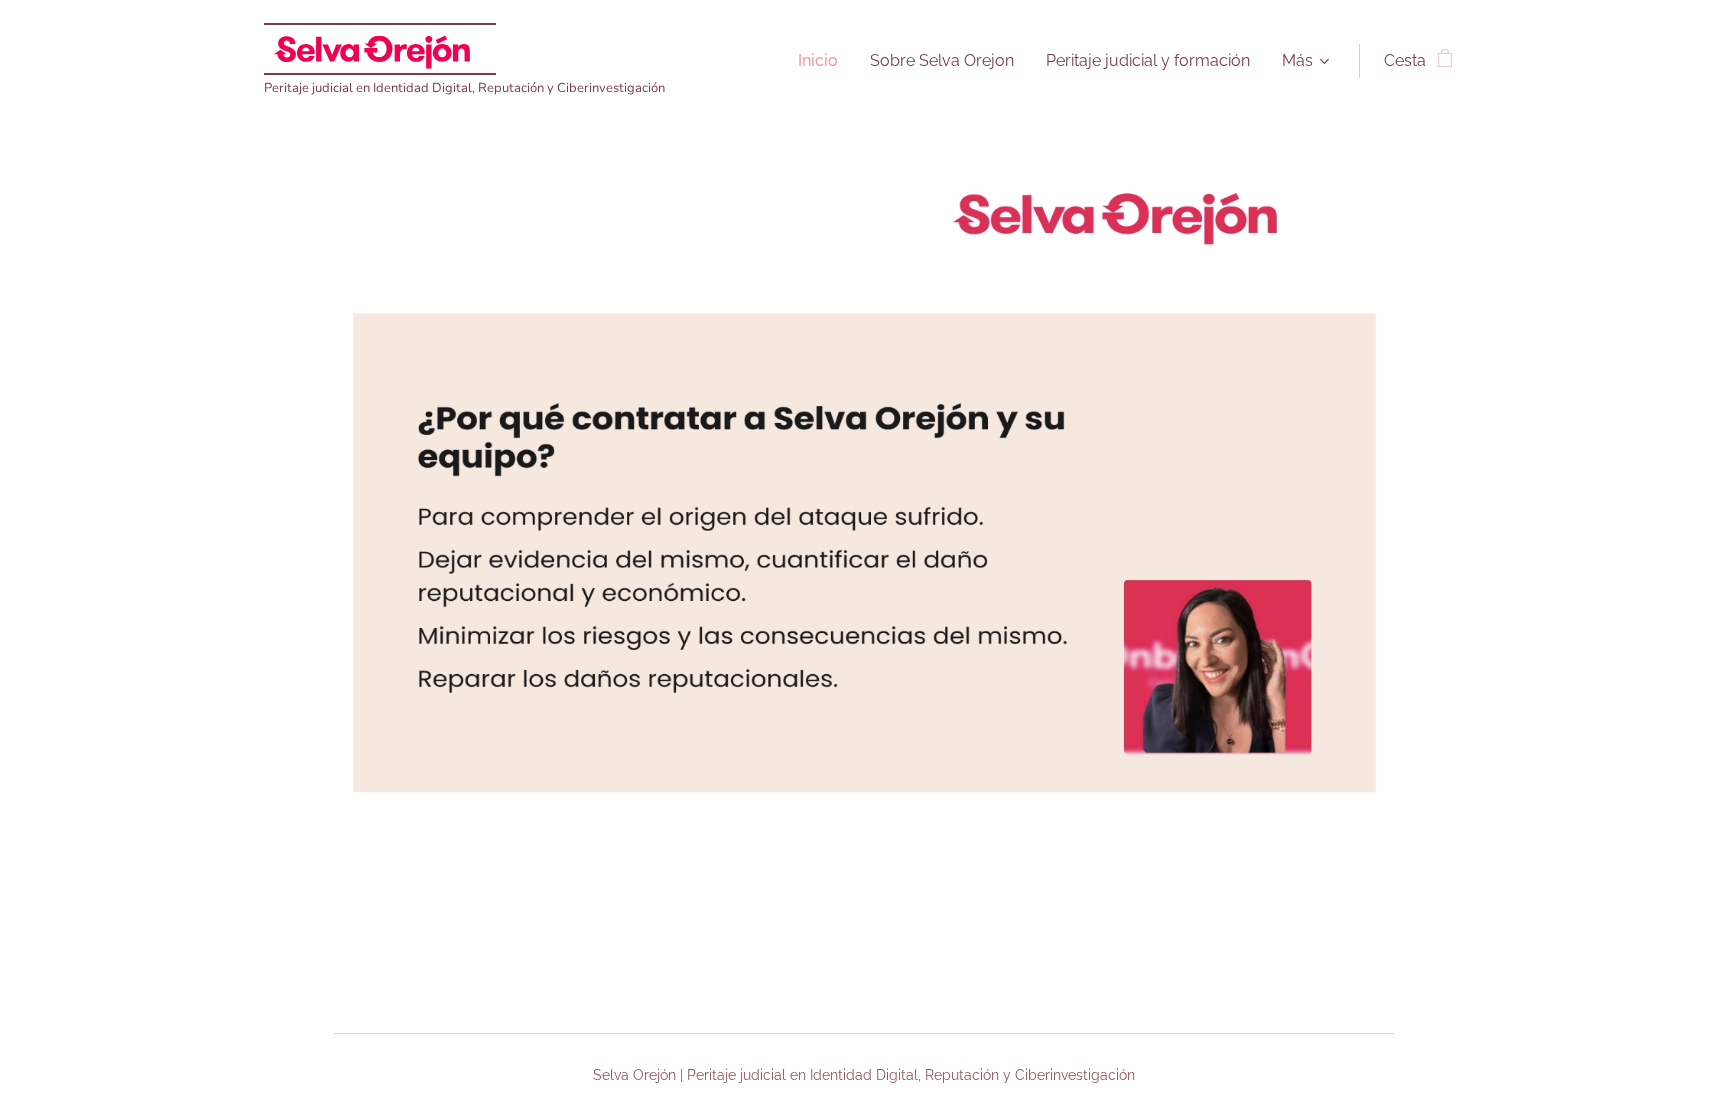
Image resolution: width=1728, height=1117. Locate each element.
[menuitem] (823, 61)
